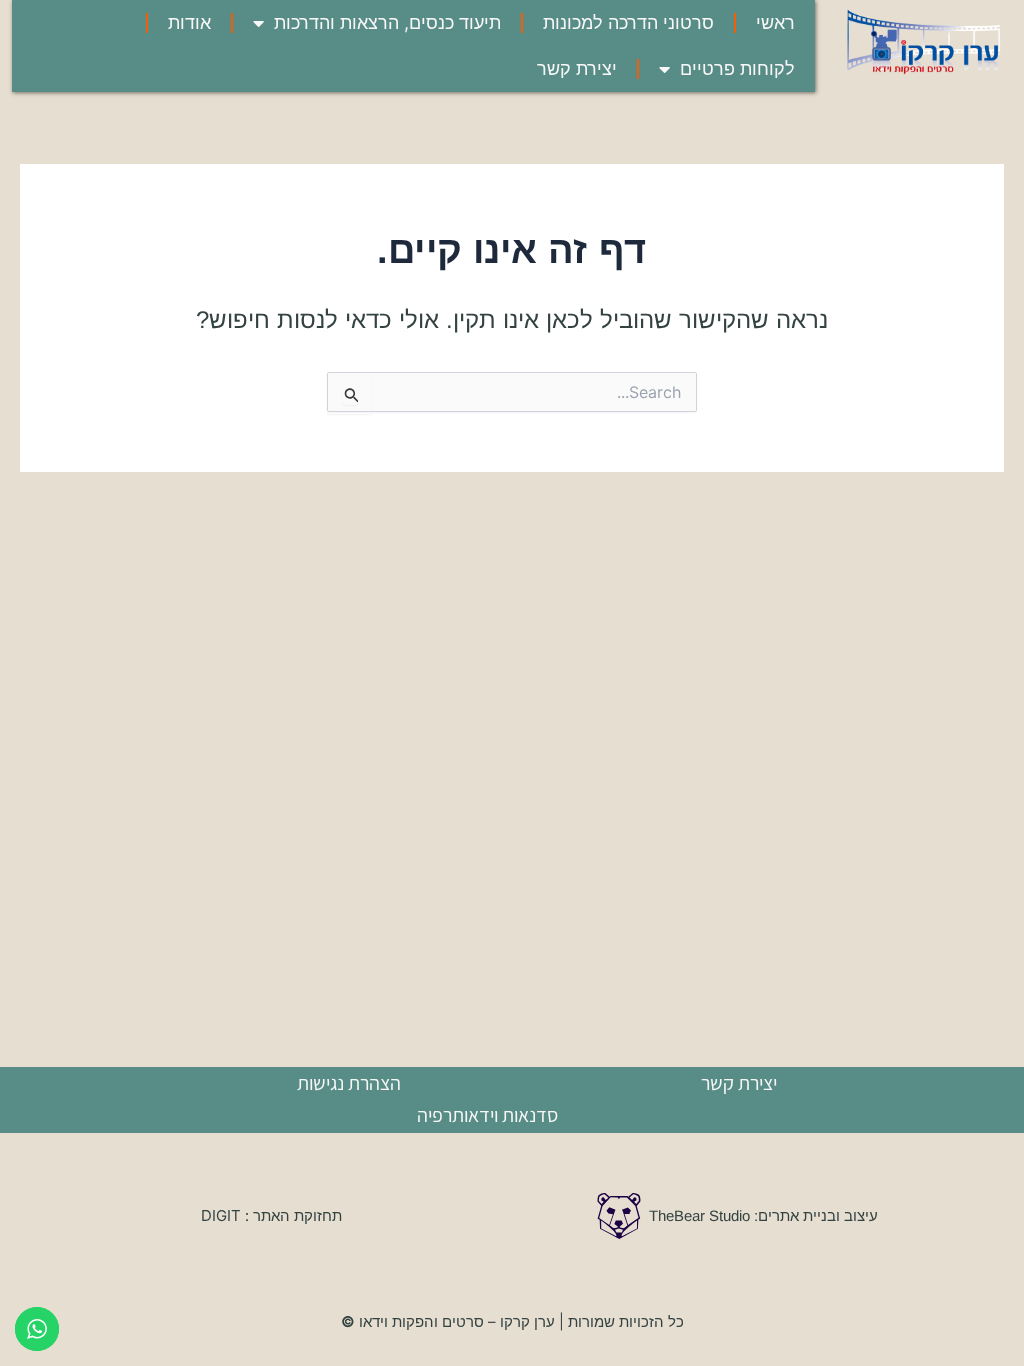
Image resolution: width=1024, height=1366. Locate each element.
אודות (189, 22)
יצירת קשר (577, 68)
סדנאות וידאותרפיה (487, 1115)
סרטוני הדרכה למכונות (628, 22)
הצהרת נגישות (349, 1083)
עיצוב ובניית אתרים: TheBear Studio (765, 1215)
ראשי (775, 22)
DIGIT (223, 1215)
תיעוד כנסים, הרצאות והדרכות (387, 22)
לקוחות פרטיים (737, 68)
